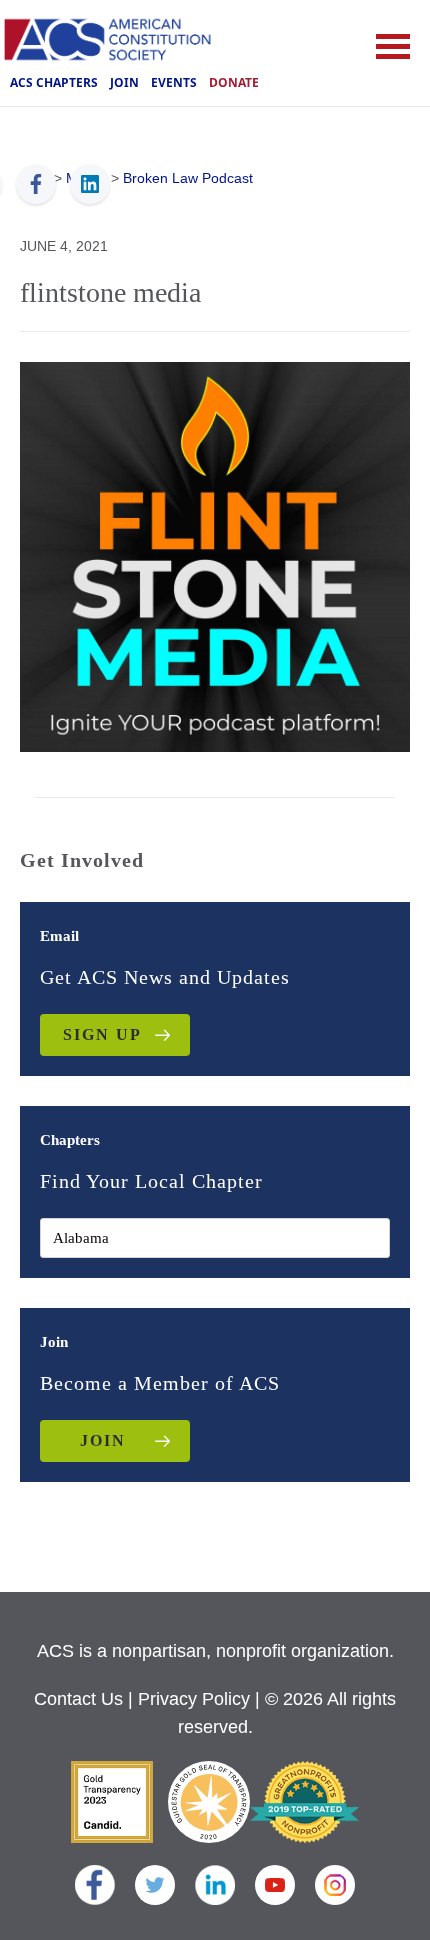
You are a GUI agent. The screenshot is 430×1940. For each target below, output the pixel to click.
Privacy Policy (194, 1699)
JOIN (103, 1440)
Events (174, 82)
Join (124, 82)
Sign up (102, 1034)
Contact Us (78, 1699)
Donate (234, 82)
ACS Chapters (54, 82)
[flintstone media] (215, 555)
